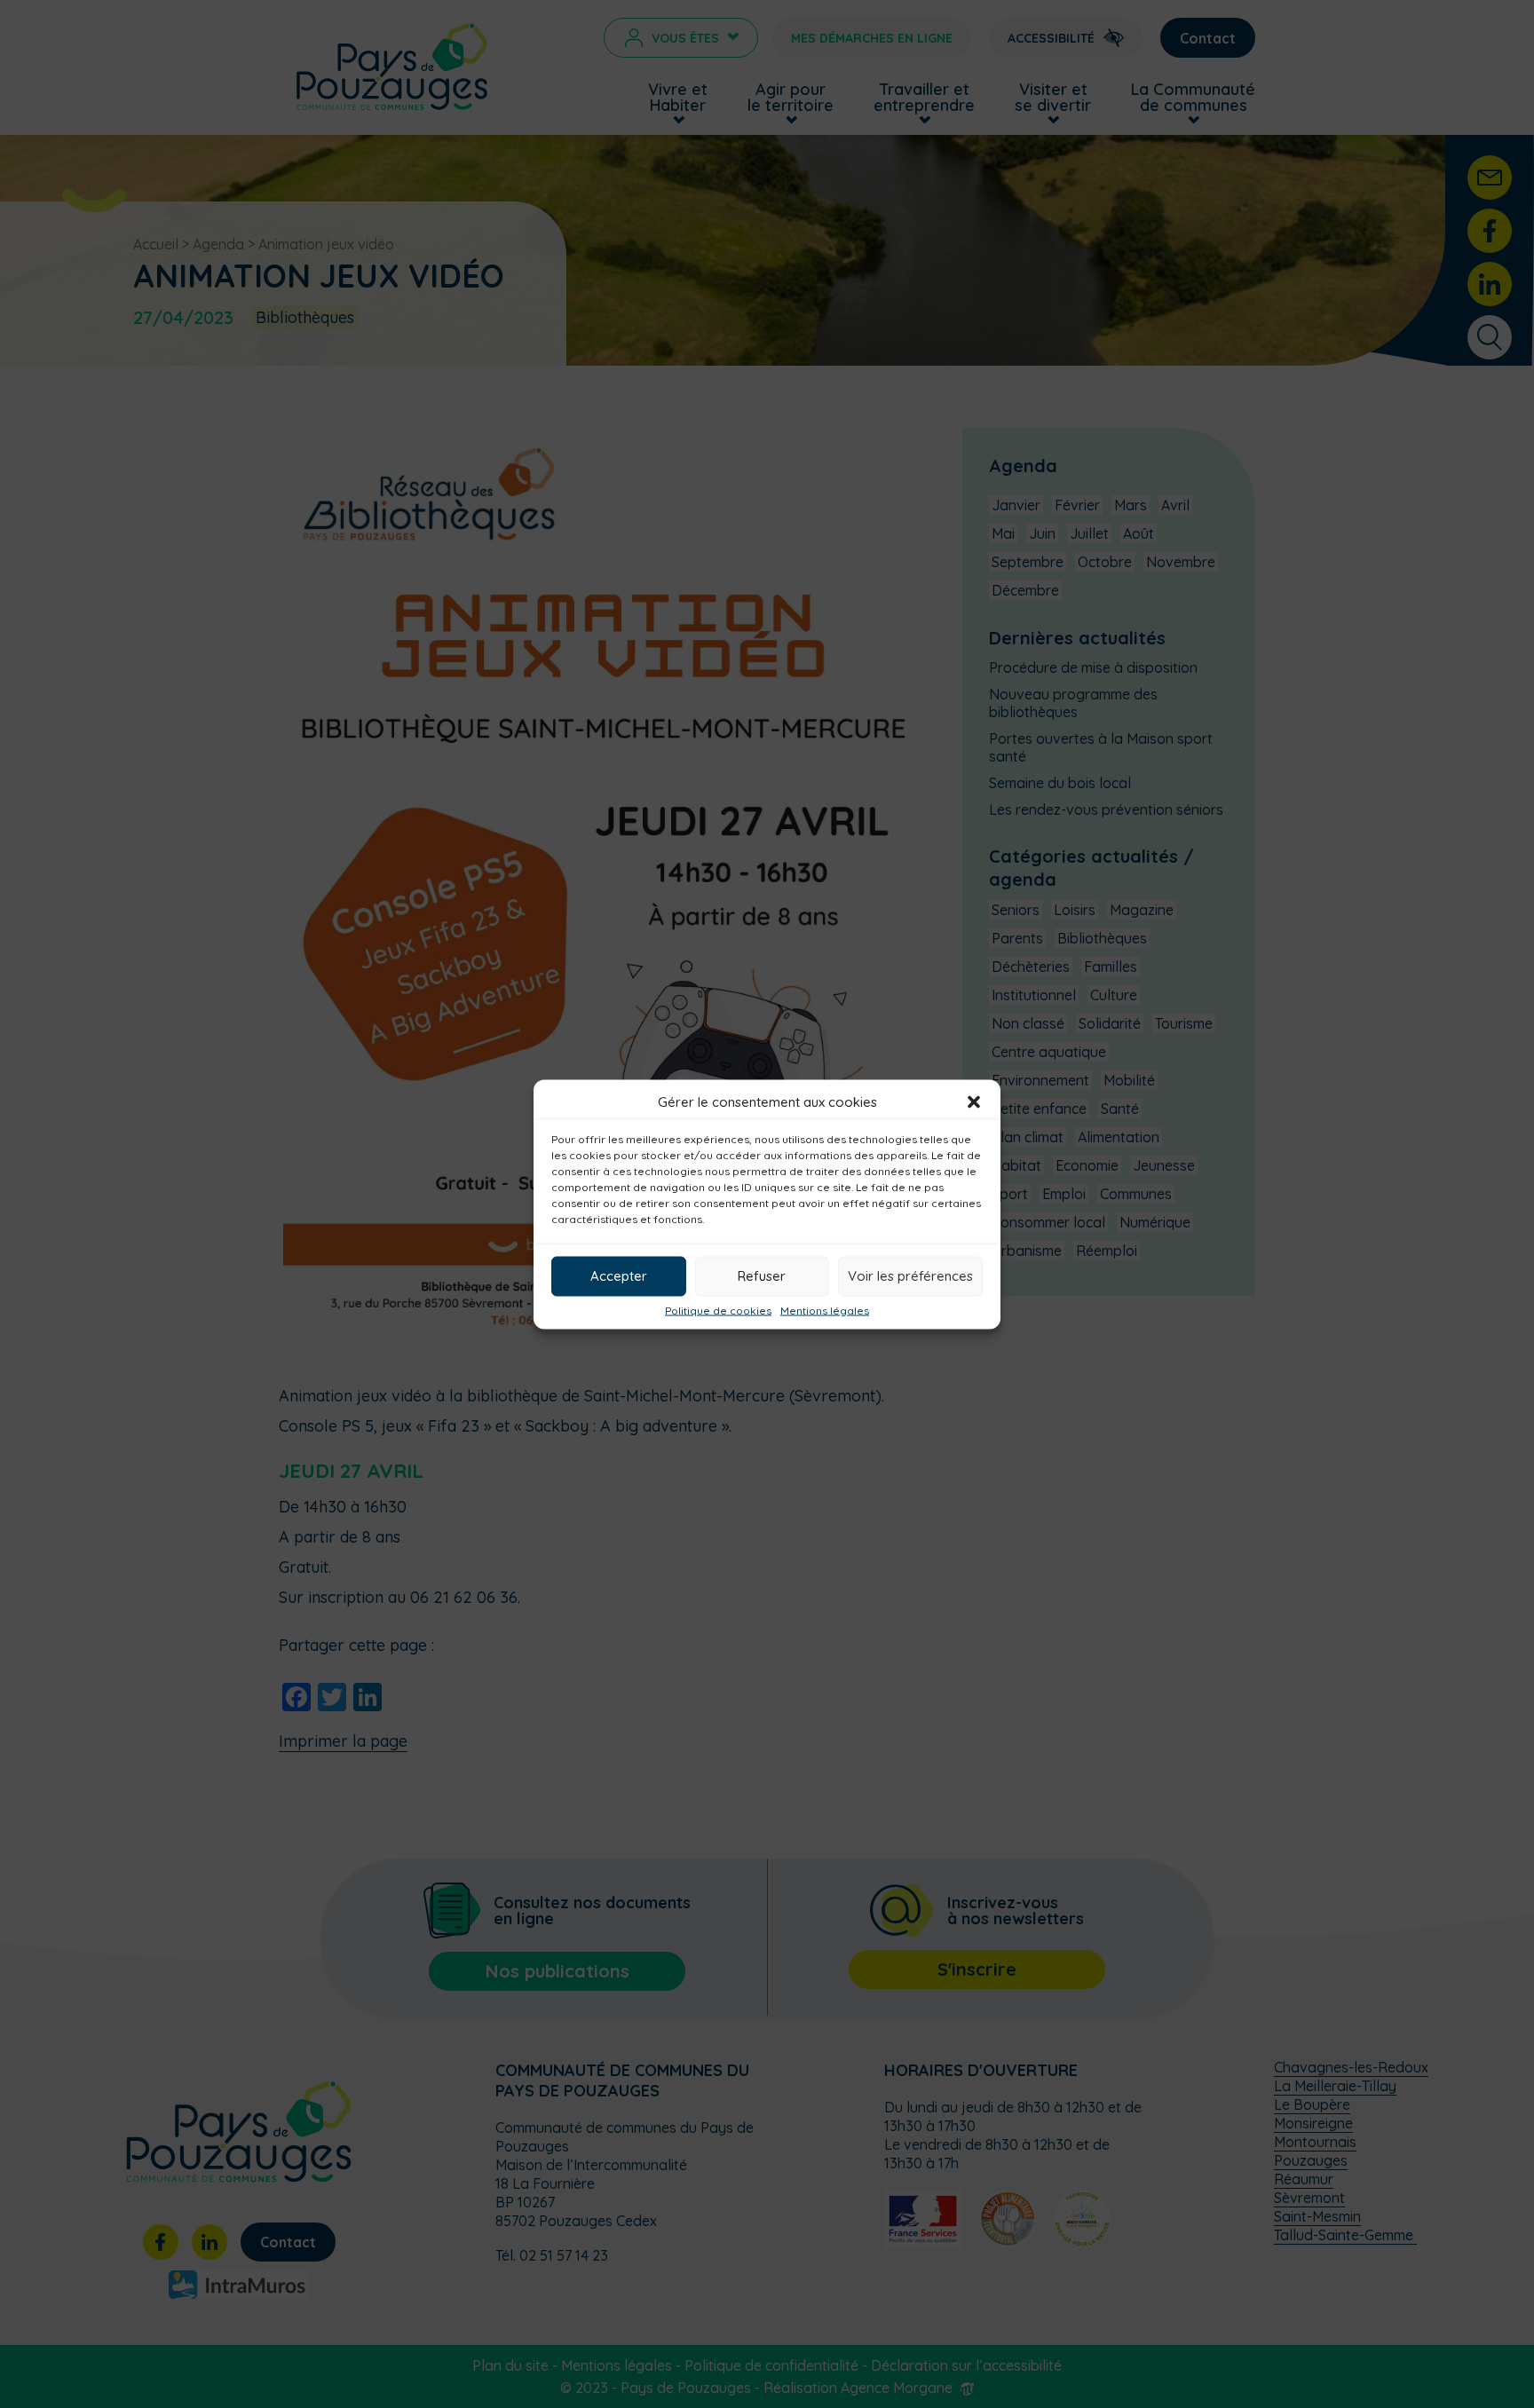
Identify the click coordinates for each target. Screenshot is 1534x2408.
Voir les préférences (910, 1276)
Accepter (619, 1276)
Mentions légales (825, 1310)
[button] (974, 1101)
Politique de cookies (718, 1310)
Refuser (762, 1276)
